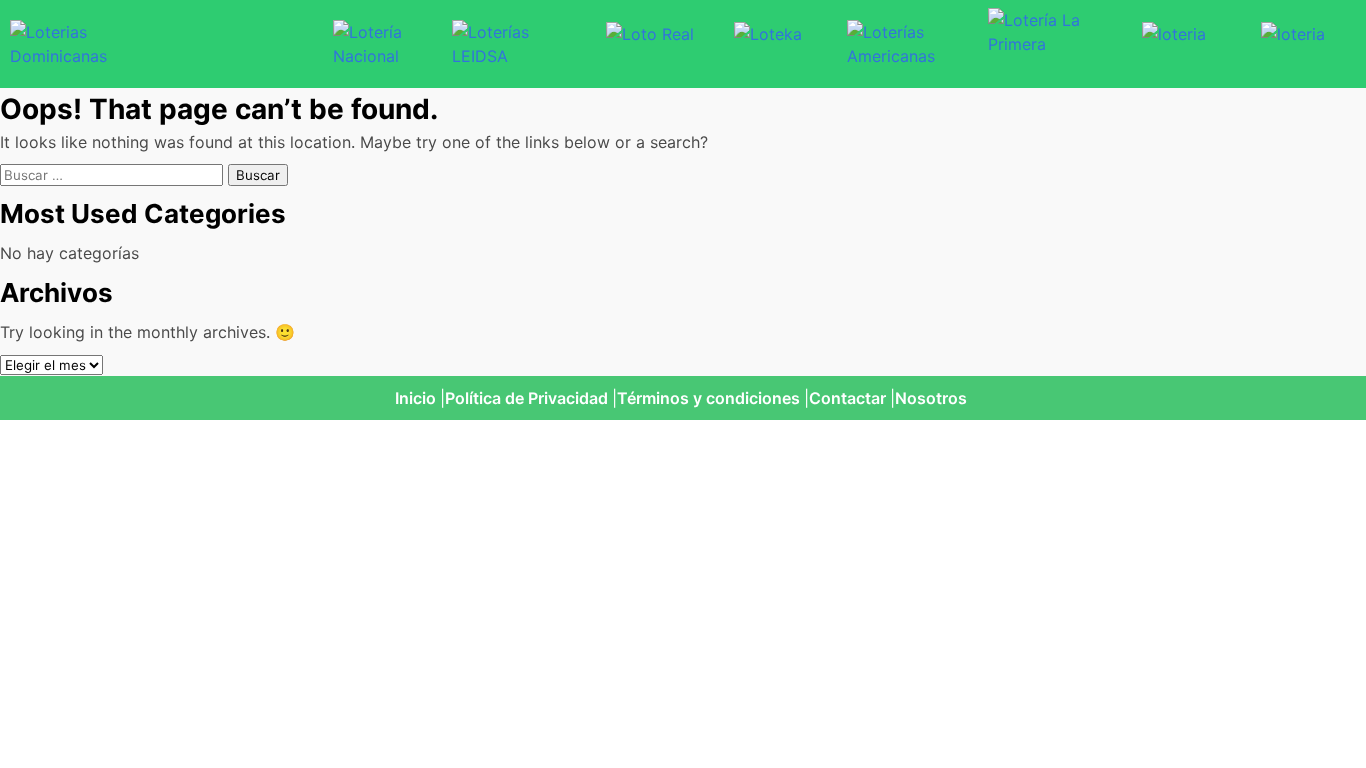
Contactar (847, 398)
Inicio (415, 398)
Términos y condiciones (708, 398)
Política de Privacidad (526, 398)
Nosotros (931, 398)
